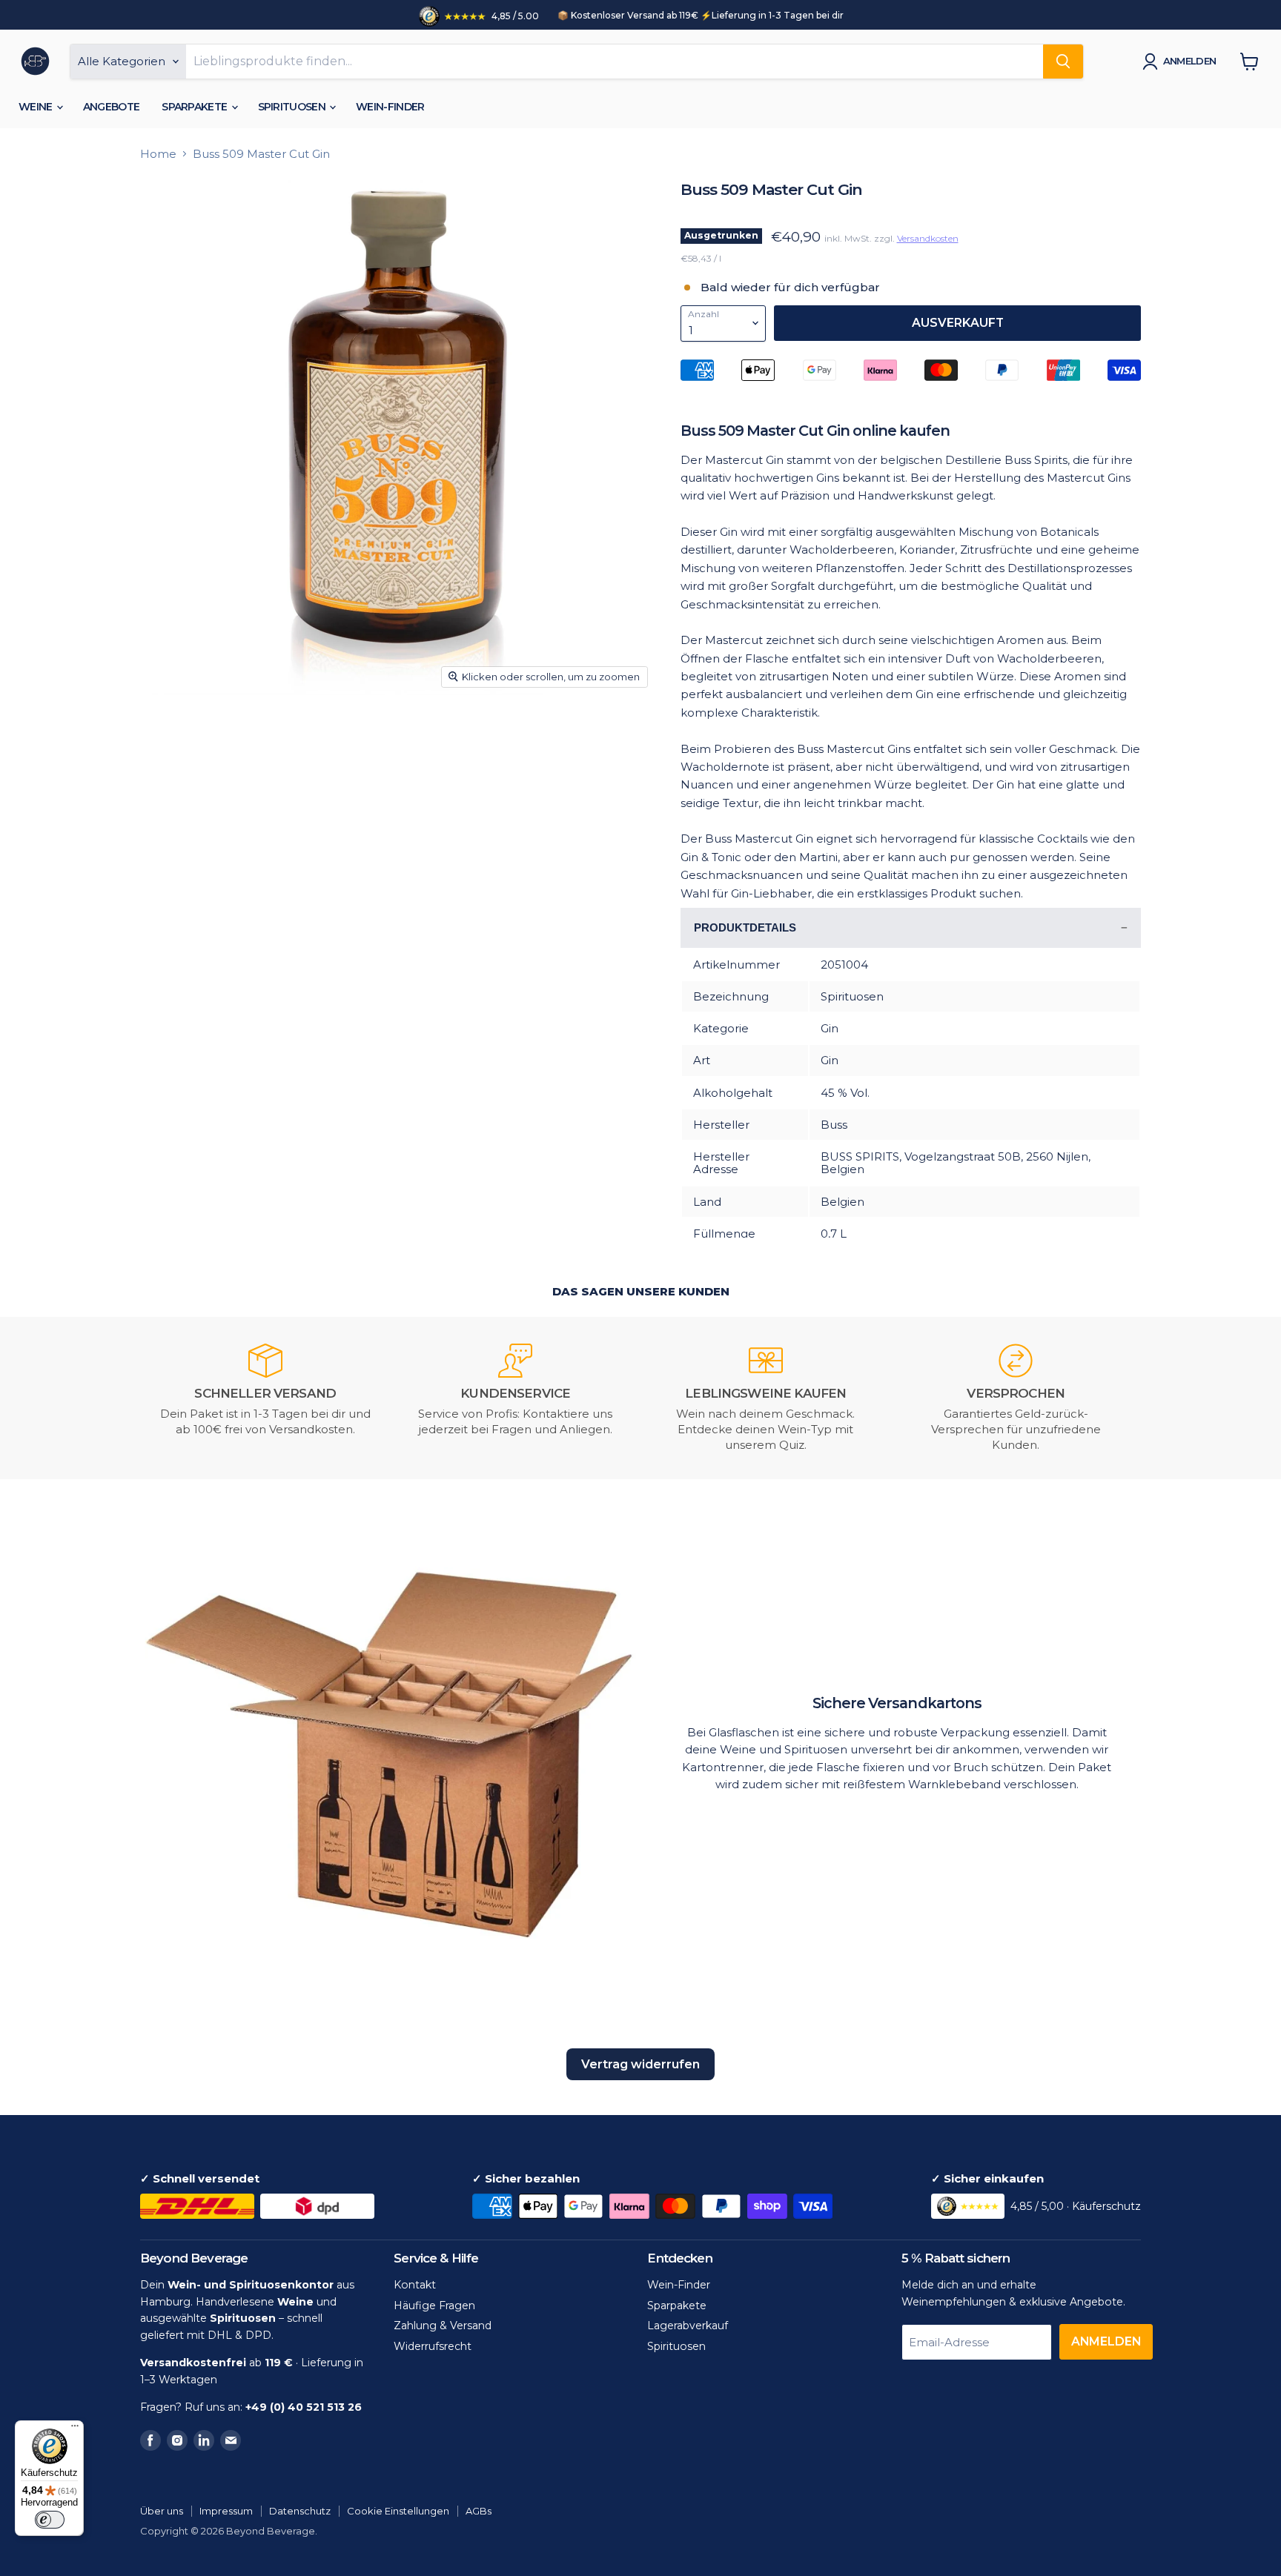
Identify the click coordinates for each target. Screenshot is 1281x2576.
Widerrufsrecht (433, 2346)
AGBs (479, 2511)
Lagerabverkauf (688, 2326)
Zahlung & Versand (443, 2326)
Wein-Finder (390, 107)
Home (158, 154)
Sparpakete (195, 107)
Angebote (111, 107)
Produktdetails (745, 927)
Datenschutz (300, 2511)
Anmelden (1190, 61)
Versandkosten (928, 238)
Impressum (226, 2511)
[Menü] (75, 2429)
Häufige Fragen (434, 2306)
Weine (37, 107)
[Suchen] (1063, 62)
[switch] (50, 2520)
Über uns (162, 2511)
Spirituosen (293, 107)
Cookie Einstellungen (398, 2511)
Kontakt (415, 2285)
